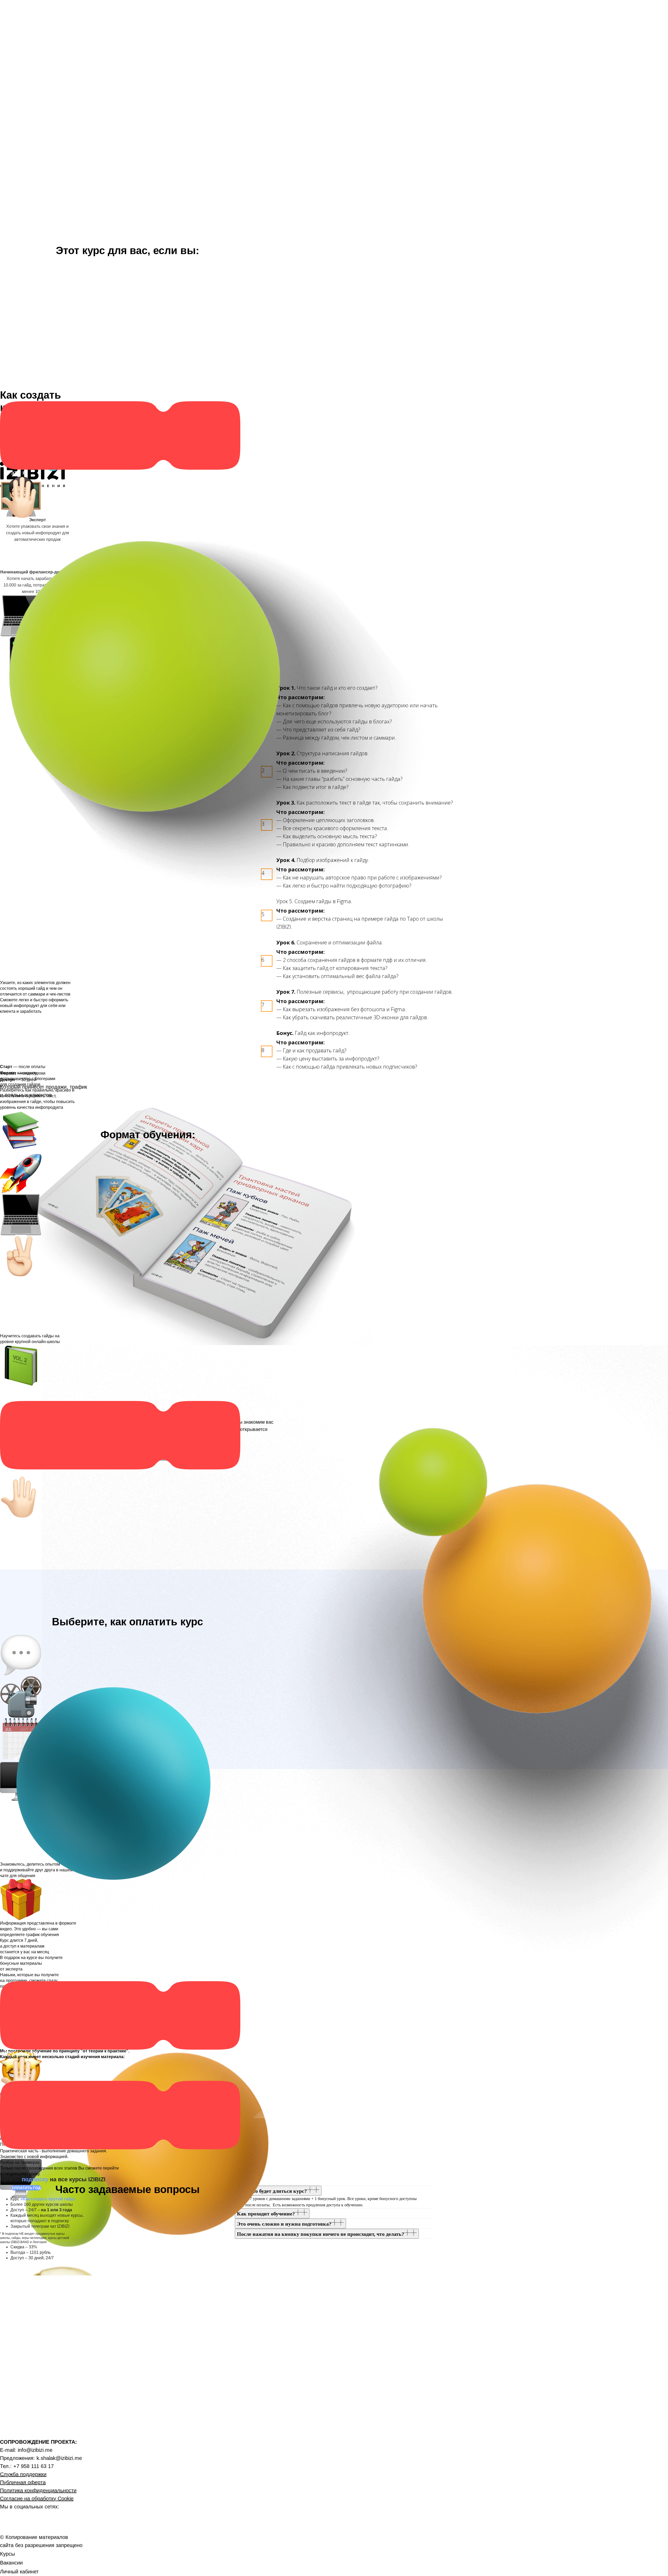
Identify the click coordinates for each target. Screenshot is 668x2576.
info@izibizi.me (35, 2450)
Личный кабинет (19, 2572)
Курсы (7, 2554)
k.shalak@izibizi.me (59, 2458)
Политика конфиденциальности (38, 2490)
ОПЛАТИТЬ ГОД (26, 2188)
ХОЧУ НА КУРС (19, 1473)
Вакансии (11, 2563)
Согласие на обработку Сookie (37, 2499)
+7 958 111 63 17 (34, 2466)
